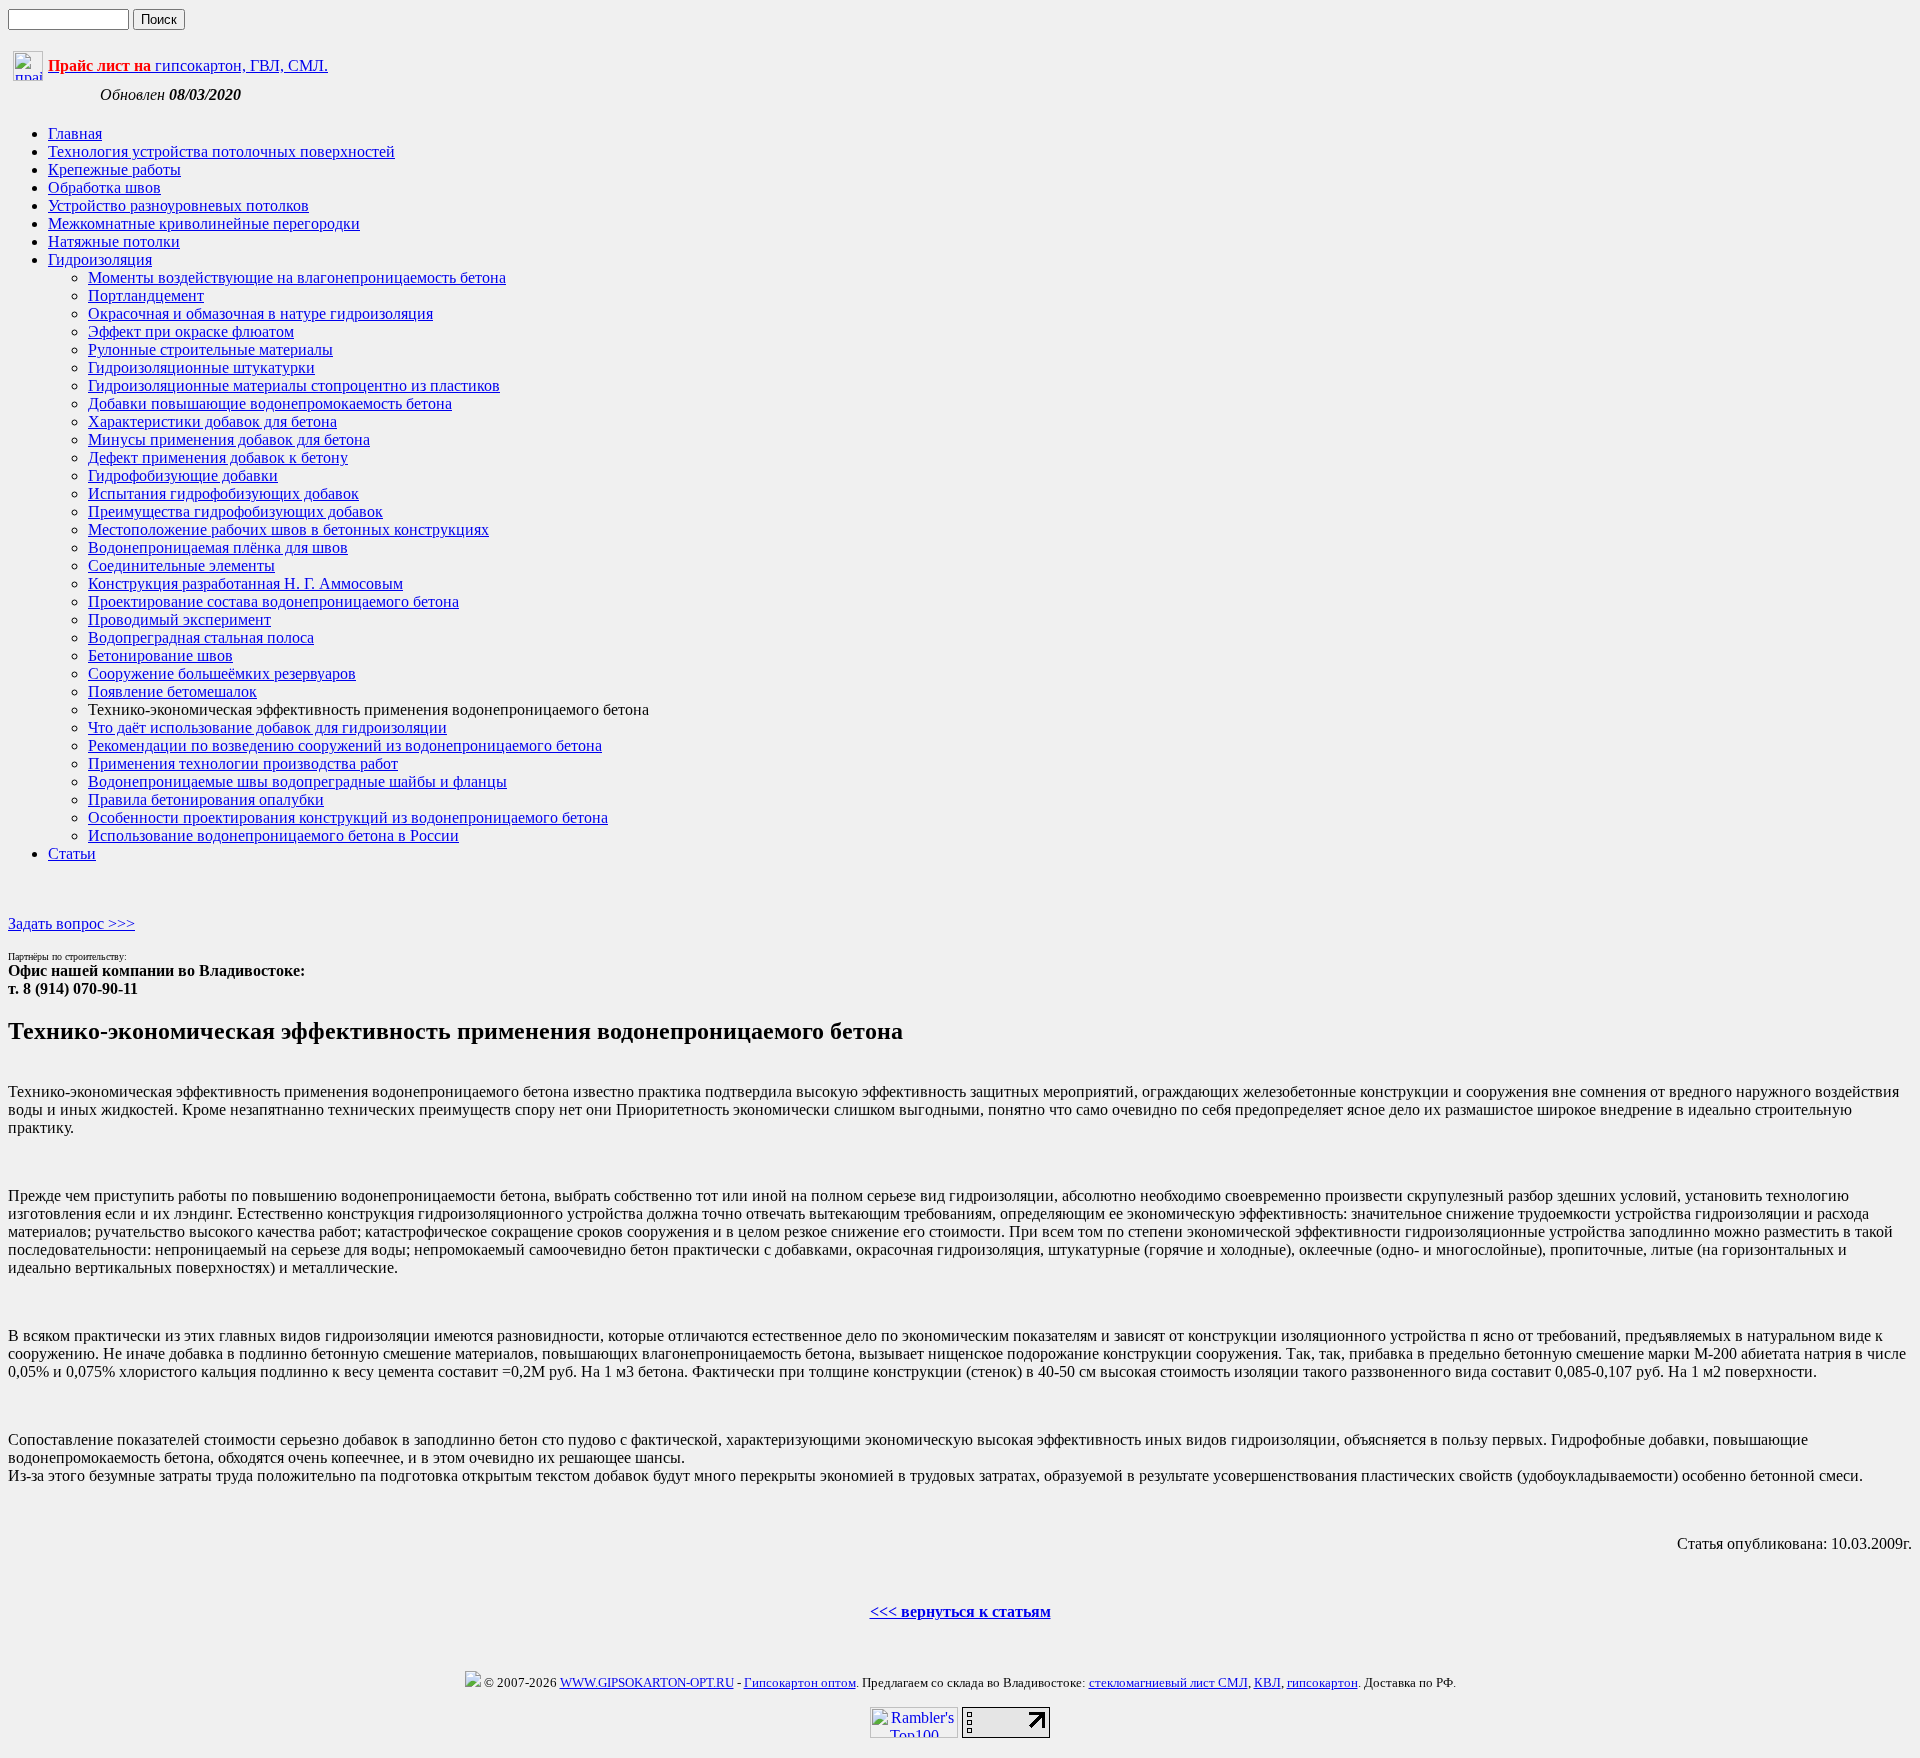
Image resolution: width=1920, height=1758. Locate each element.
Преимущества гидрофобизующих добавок (235, 511)
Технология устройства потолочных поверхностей (221, 151)
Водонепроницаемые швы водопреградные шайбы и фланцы (297, 781)
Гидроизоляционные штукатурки (201, 367)
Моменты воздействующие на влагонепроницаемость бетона (297, 277)
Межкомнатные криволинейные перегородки (204, 223)
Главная (75, 133)
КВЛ (1267, 1682)
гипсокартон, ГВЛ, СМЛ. (188, 65)
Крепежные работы (114, 169)
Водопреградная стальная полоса (201, 637)
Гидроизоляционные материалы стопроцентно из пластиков (294, 385)
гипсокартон (1322, 1682)
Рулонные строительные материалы (210, 349)
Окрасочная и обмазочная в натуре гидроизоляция (260, 313)
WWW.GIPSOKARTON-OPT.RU (647, 1682)
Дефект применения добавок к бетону (218, 457)
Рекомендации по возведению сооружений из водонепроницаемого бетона (345, 745)
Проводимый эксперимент (179, 619)
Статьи (72, 853)
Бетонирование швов (160, 655)
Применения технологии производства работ (243, 763)
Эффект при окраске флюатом (191, 331)
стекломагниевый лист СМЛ (1168, 1682)
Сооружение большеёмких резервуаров (222, 673)
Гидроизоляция (100, 259)
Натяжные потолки (114, 241)
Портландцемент (146, 295)
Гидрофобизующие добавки (183, 475)
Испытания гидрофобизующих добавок (223, 493)
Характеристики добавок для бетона (212, 421)
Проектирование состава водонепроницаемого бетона (273, 601)
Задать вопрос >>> (71, 923)
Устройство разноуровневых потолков (178, 205)
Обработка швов (104, 187)
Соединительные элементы (181, 565)
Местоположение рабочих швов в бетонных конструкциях (288, 529)
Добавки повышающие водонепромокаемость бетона (270, 403)
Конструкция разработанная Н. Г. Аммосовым (245, 583)
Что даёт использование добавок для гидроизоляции (267, 727)
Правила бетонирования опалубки (206, 799)
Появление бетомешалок (172, 691)
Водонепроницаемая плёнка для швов (218, 547)
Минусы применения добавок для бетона (229, 439)
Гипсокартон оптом (800, 1682)
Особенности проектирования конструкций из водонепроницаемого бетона (348, 817)
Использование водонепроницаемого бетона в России (273, 835)
